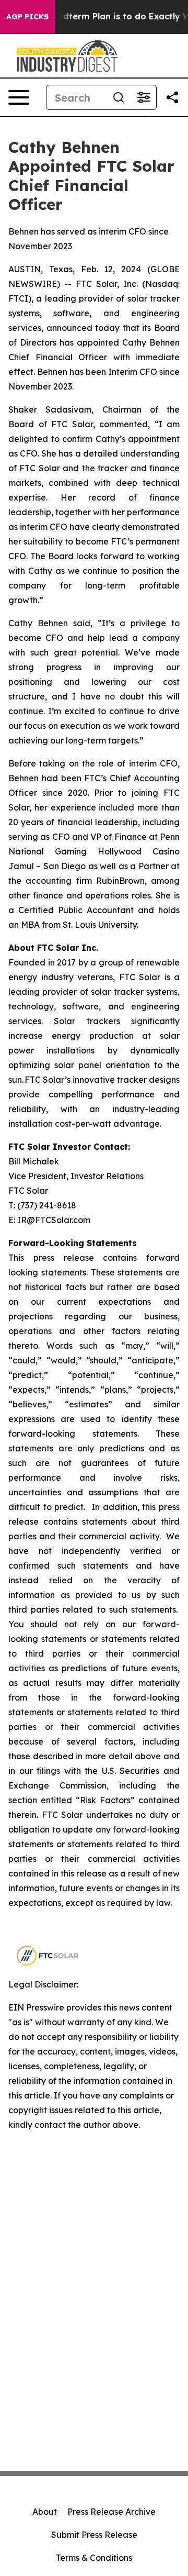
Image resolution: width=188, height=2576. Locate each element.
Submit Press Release (94, 2535)
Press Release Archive (111, 2512)
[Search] (119, 97)
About (45, 2512)
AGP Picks (27, 17)
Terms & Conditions (94, 2558)
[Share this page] (172, 97)
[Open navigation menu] (19, 97)
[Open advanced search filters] (144, 97)
